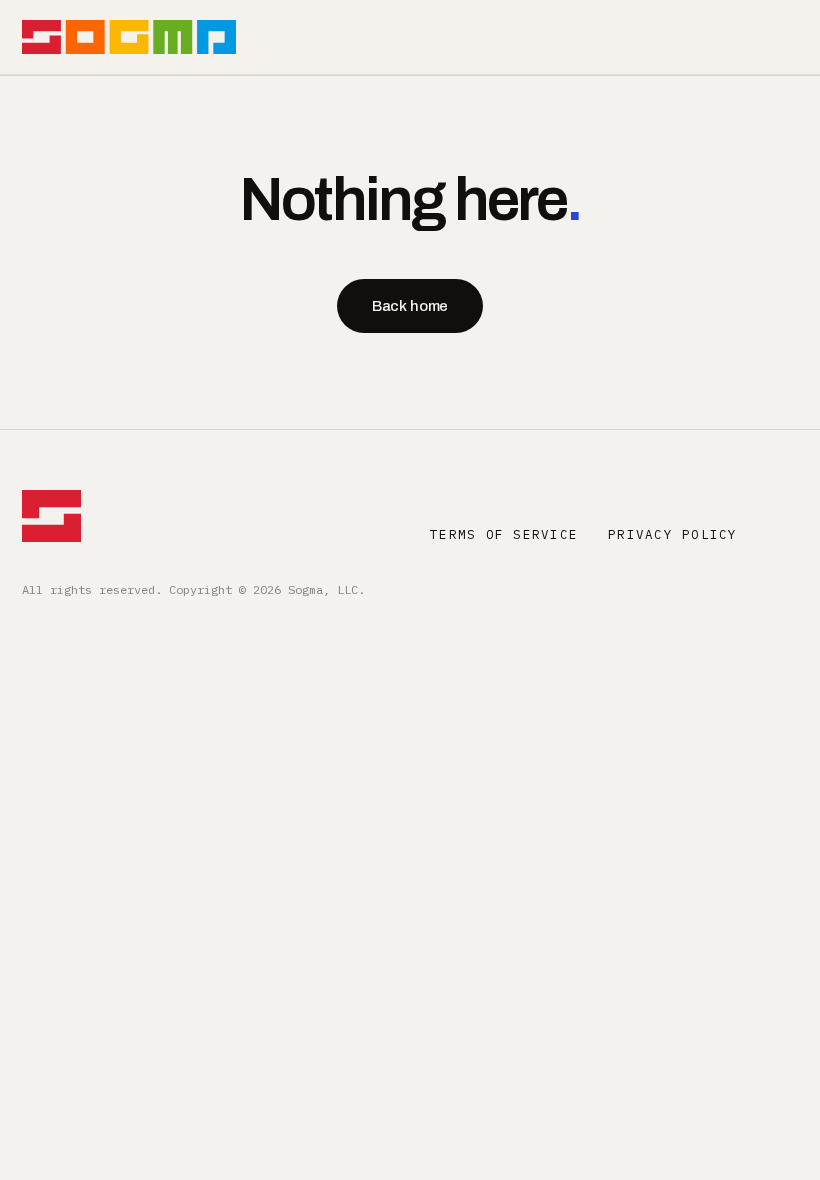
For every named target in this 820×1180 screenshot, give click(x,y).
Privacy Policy (673, 534)
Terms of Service (504, 534)
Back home (410, 306)
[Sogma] (129, 37)
